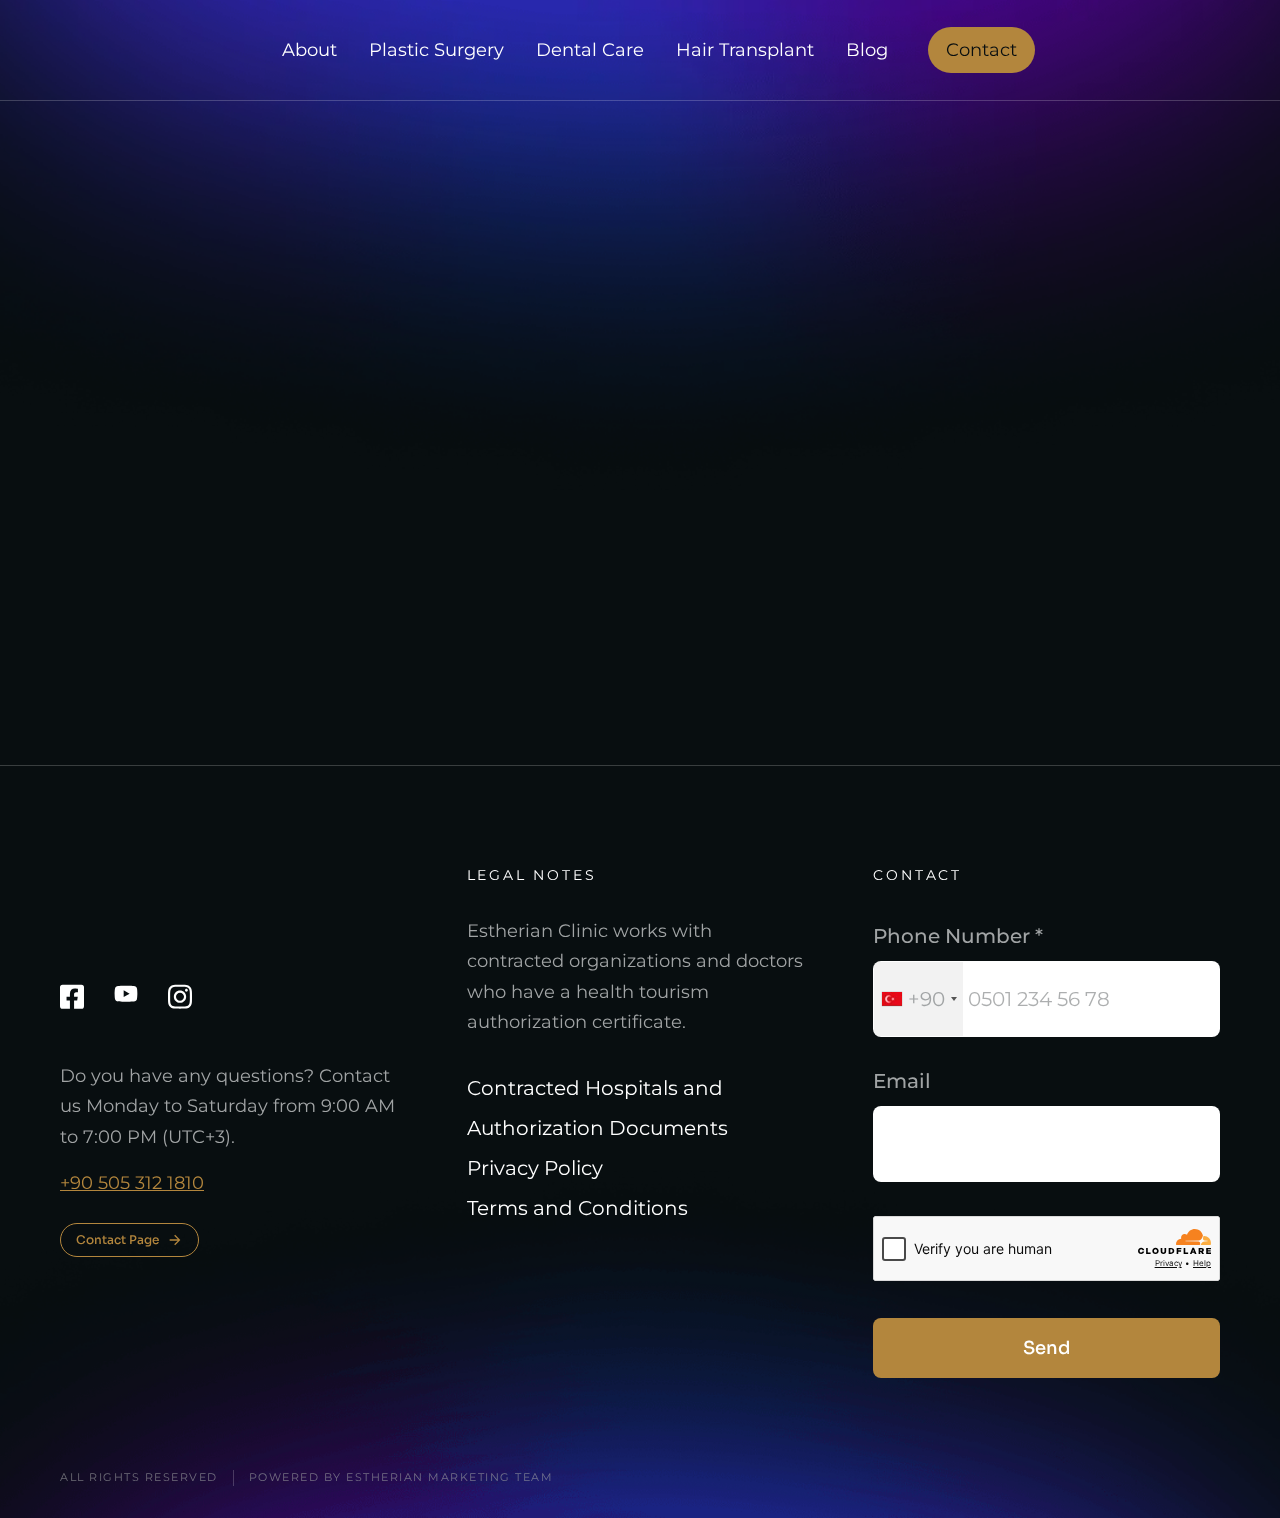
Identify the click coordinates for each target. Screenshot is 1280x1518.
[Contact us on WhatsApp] (1209, 1456)
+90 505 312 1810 (132, 1183)
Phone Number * (958, 936)
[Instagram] (180, 996)
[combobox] (918, 999)
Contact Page (117, 1239)
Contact (981, 50)
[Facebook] (72, 996)
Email (902, 1081)
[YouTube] (126, 993)
